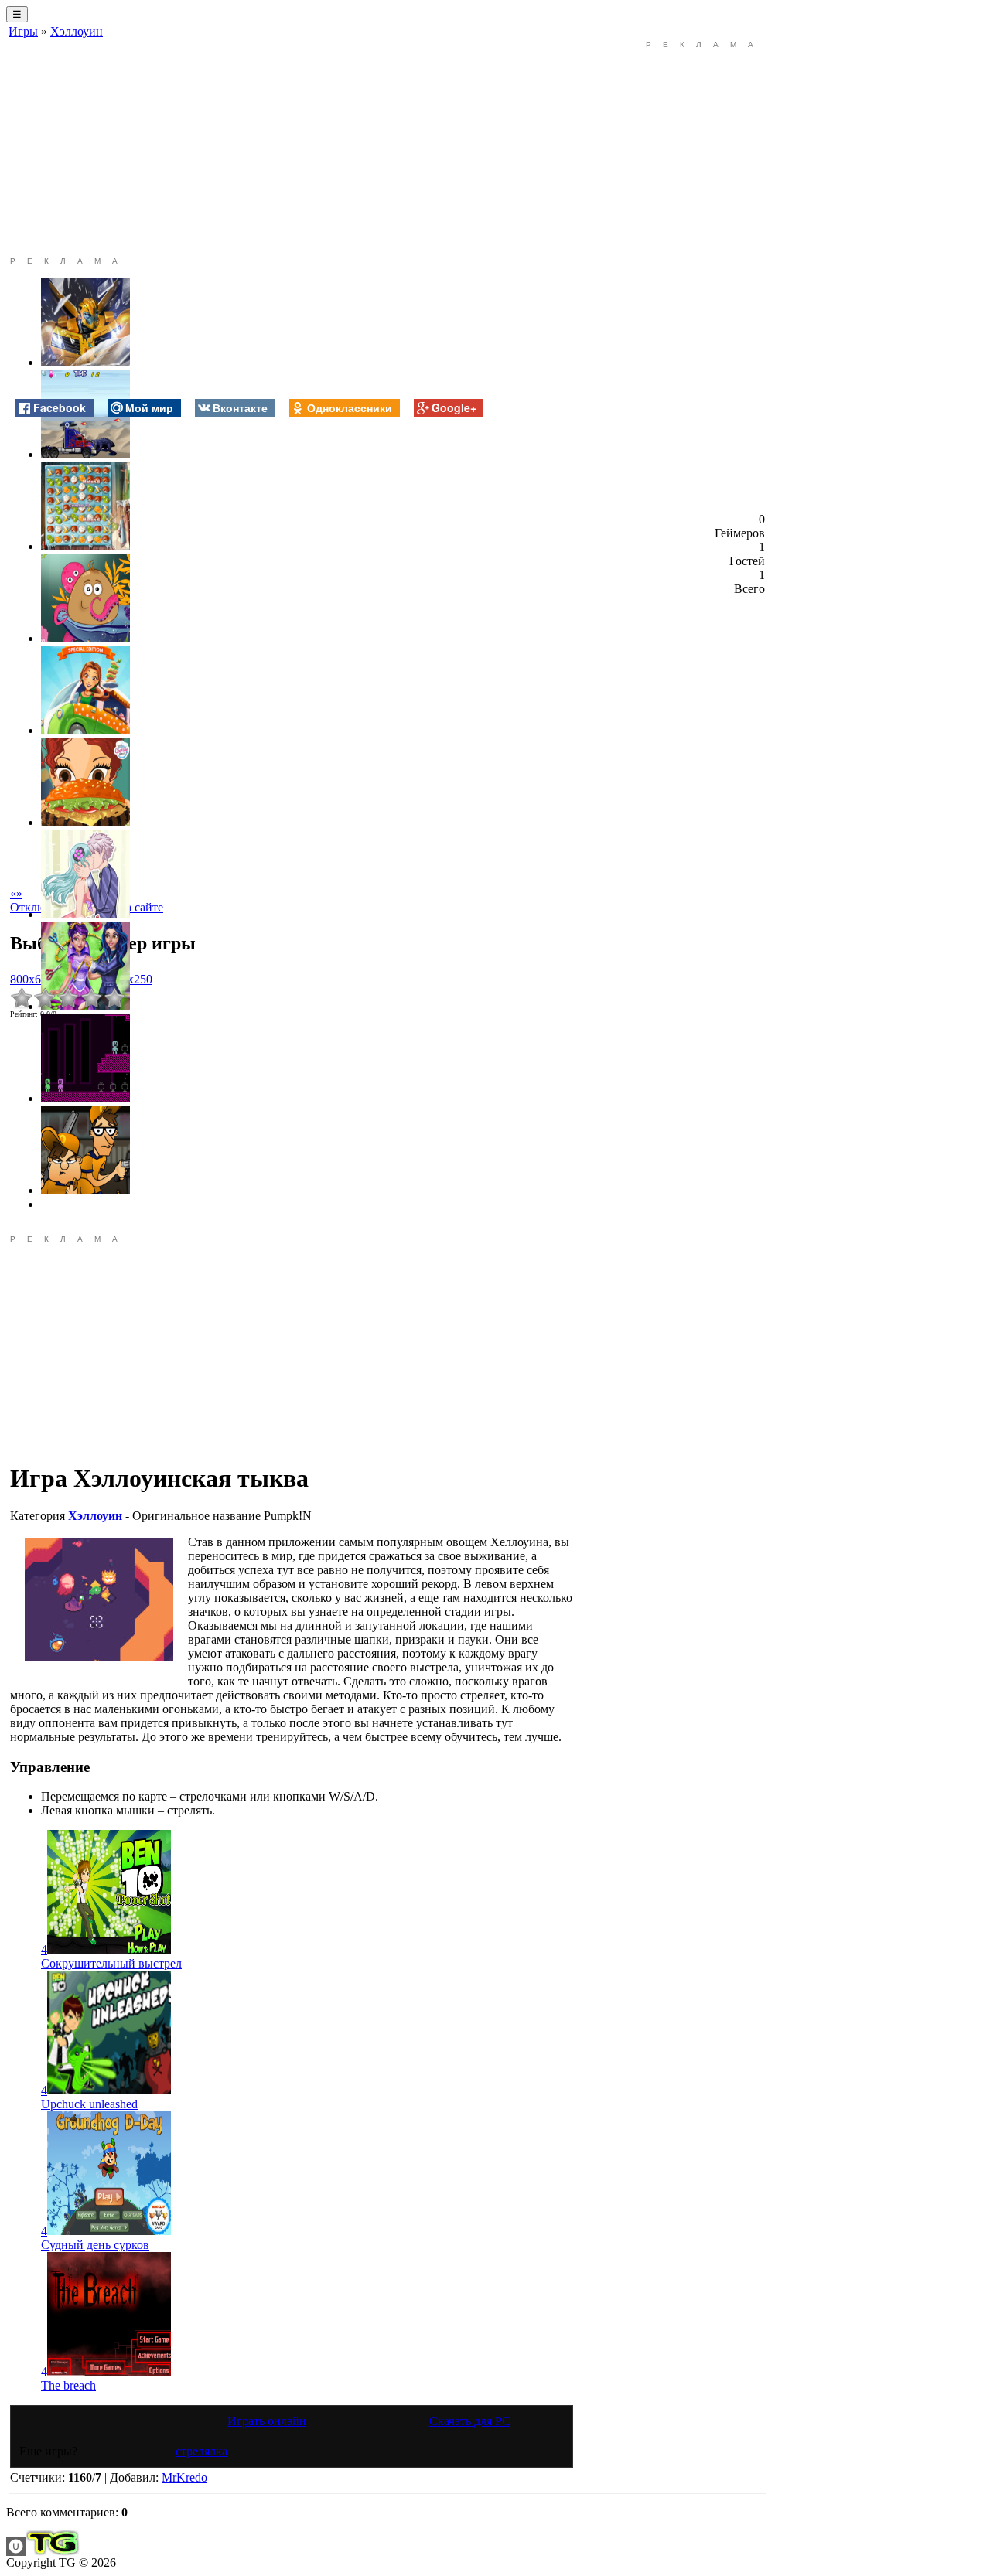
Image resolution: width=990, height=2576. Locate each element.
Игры (23, 31)
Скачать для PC (470, 2421)
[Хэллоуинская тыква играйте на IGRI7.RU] (99, 1600)
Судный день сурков (95, 2245)
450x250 (131, 979)
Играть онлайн (267, 2421)
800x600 (32, 979)
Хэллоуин (77, 31)
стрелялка (201, 2451)
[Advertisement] (292, 148)
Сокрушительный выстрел (111, 1963)
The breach (68, 2385)
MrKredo (184, 2477)
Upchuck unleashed (89, 2104)
